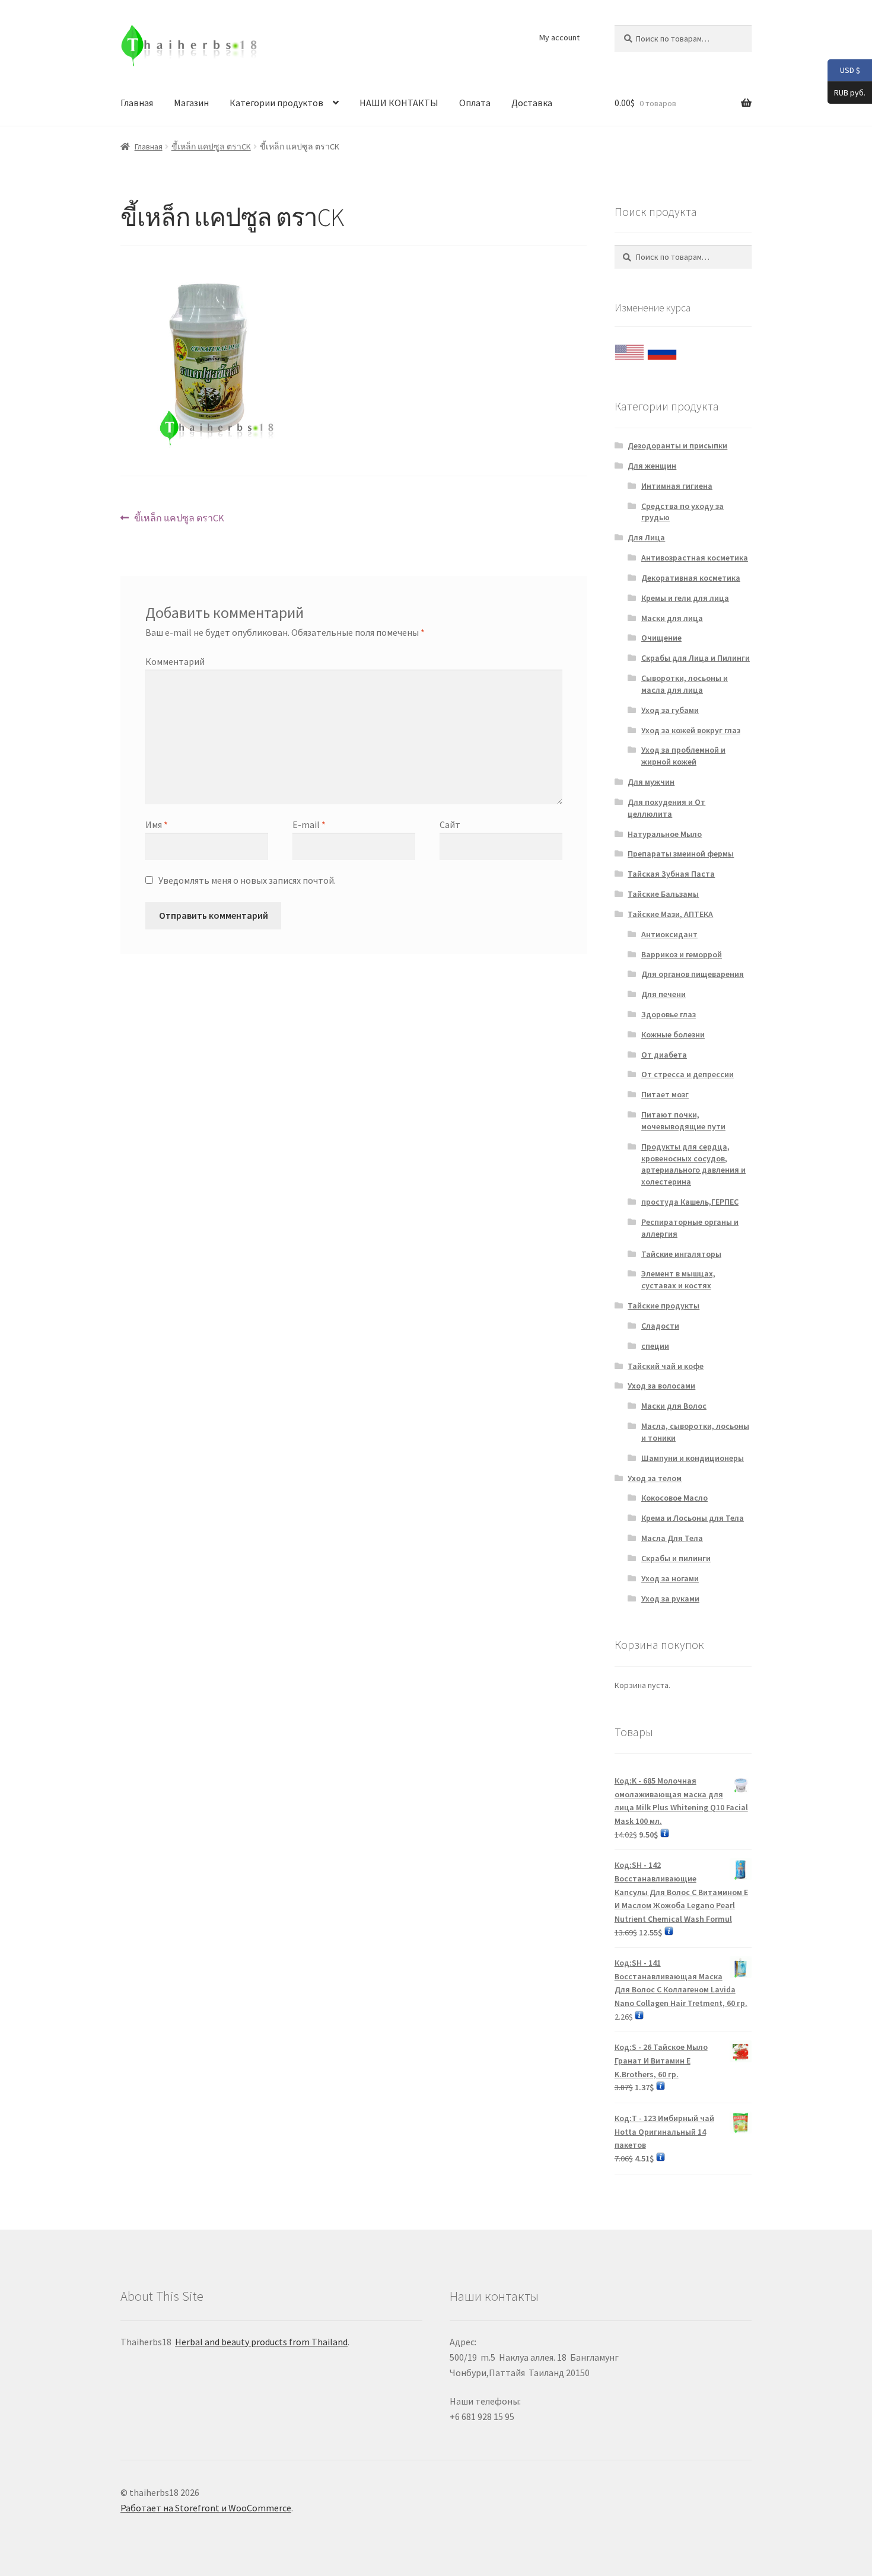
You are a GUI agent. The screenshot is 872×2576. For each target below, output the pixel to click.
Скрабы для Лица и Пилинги (696, 658)
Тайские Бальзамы (663, 894)
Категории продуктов (276, 103)
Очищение (661, 638)
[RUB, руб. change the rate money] (662, 349)
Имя (157, 824)
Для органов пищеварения (693, 974)
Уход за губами (670, 710)
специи (655, 1346)
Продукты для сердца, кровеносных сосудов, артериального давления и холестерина (693, 1164)
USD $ (844, 70)
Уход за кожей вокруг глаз (691, 730)
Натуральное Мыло (665, 834)
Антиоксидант (669, 934)
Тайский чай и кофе (666, 1366)
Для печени (663, 994)
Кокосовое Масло (674, 1498)
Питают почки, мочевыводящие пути (683, 1120)
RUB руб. (846, 92)
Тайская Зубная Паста (671, 874)
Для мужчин (651, 782)
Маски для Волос (674, 1406)
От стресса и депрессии (688, 1074)
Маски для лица (672, 618)
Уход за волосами (661, 1386)
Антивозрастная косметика (695, 558)
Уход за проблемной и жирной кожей (683, 756)
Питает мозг (665, 1094)
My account (559, 37)
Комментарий (175, 661)
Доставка (532, 103)
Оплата (475, 103)
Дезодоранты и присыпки (677, 445)
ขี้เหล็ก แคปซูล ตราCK (211, 147)
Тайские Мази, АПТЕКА (670, 914)
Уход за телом (655, 1478)
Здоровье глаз (669, 1014)
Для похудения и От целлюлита (666, 808)
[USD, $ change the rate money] (629, 349)
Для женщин (652, 466)
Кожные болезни (673, 1034)
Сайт (450, 824)
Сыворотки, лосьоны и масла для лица (685, 684)
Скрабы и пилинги (676, 1558)
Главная (137, 103)
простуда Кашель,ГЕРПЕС (690, 1202)
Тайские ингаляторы (681, 1254)
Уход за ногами (670, 1578)
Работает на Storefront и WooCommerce (206, 2508)
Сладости (660, 1326)
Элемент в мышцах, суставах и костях (678, 1279)
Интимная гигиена (677, 486)
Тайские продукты (663, 1305)
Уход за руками (670, 1599)
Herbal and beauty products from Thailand (261, 2342)
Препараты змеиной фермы (681, 854)
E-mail (309, 824)
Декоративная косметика (691, 578)
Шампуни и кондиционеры (693, 1458)
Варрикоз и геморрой (682, 954)
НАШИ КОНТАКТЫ (399, 103)
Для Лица (646, 537)
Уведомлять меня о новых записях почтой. (247, 880)
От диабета (664, 1055)
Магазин (191, 103)
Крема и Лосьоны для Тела (693, 1518)
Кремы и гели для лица (685, 598)
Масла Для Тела (672, 1538)
